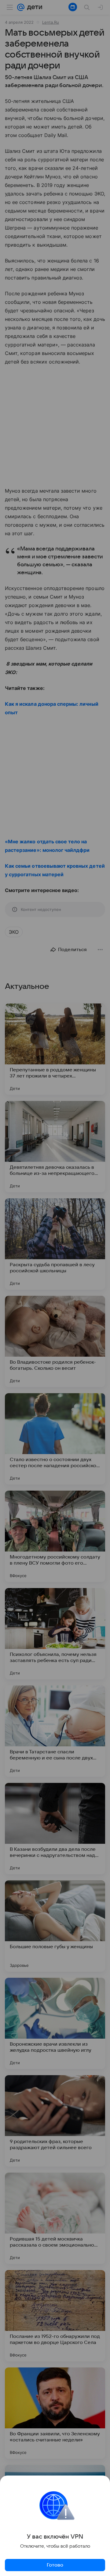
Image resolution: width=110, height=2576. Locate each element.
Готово (55, 2565)
